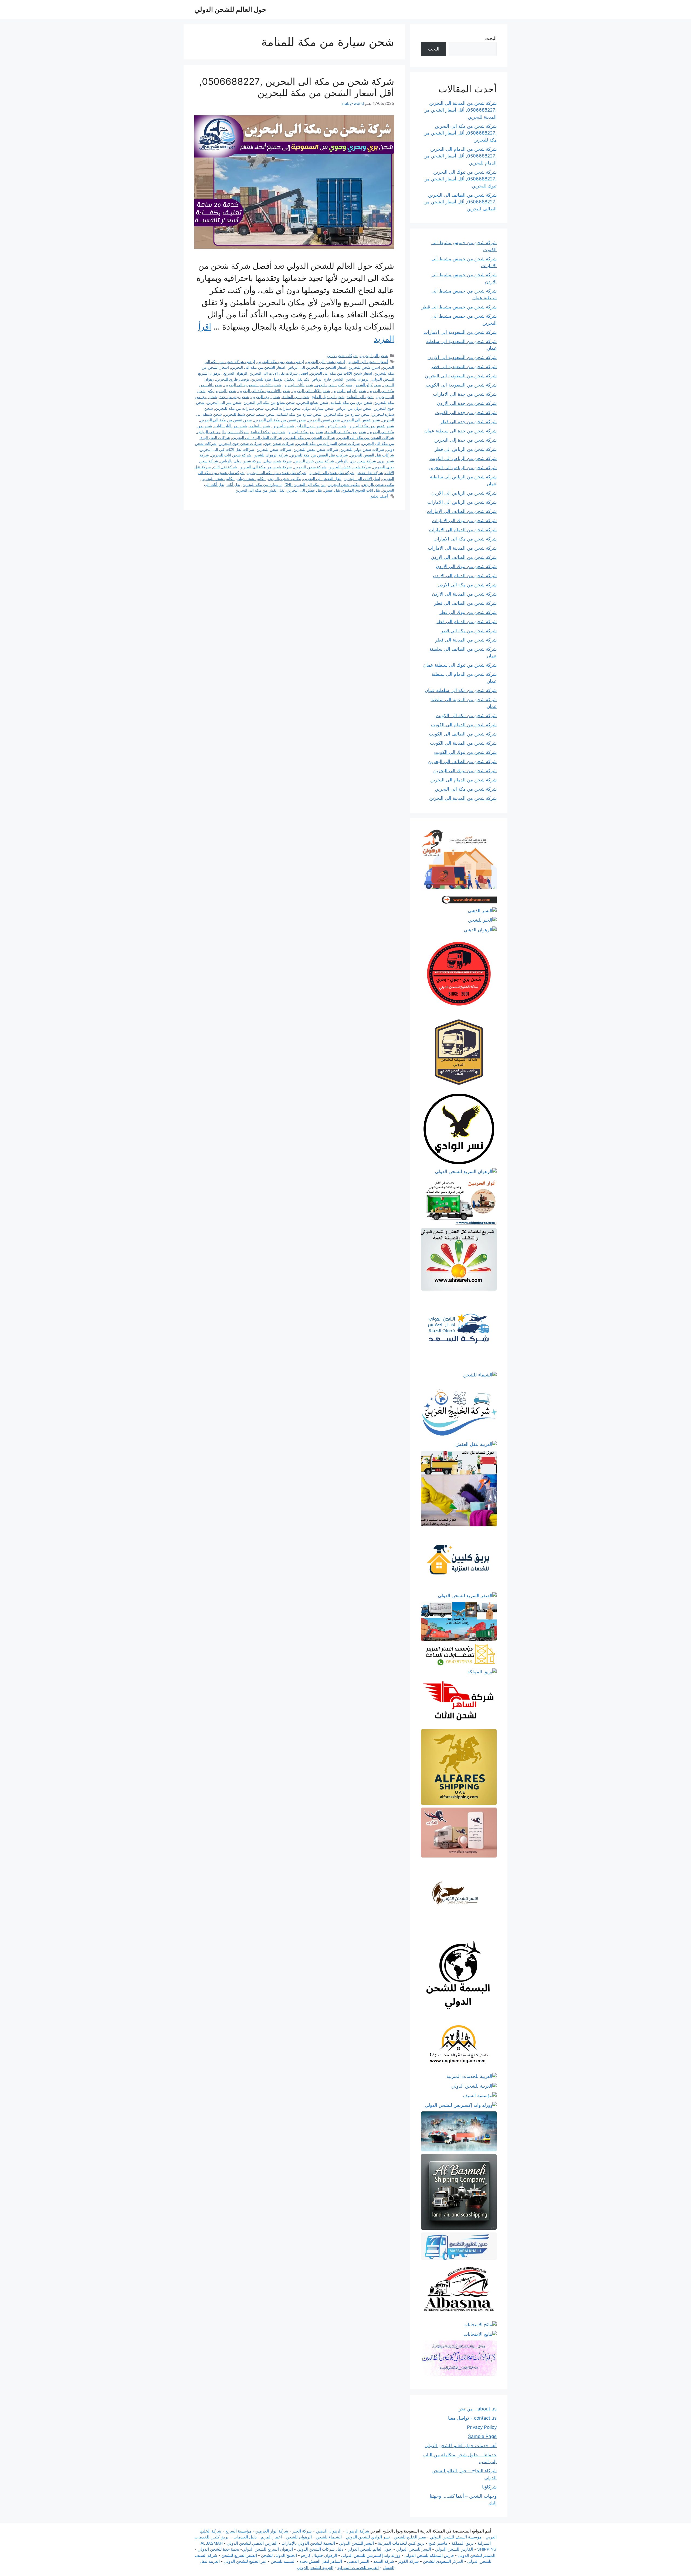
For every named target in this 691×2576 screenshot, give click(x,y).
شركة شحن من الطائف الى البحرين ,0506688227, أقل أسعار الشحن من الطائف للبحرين (460, 202)
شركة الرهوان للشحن (271, 455)
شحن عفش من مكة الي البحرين (226, 420)
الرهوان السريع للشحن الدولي (267, 2549)
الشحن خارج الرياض (327, 379)
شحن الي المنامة (296, 397)
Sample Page (482, 2436)
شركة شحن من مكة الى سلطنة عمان (461, 690)
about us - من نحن (477, 2409)
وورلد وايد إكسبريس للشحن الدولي (371, 2555)
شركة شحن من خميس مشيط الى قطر (459, 307)
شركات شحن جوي (279, 443)
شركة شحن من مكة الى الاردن (467, 585)
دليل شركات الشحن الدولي (320, 2549)
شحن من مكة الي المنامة (346, 432)
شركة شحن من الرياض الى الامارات (462, 502)
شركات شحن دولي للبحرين (362, 449)
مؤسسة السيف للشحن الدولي (456, 2537)
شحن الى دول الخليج (328, 397)
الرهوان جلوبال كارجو (319, 2555)
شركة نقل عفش (370, 473)
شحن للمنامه (260, 426)
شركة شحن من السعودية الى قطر (464, 367)
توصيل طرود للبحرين (233, 379)
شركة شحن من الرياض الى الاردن (464, 493)
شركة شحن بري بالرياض (356, 461)
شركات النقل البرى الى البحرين (257, 437)
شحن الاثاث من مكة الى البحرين (264, 391)
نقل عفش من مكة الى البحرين (260, 490)
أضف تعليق (379, 496)
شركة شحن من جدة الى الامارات (465, 394)
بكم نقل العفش (297, 379)
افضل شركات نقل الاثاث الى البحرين (279, 373)
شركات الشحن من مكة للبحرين (310, 437)
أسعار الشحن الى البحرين (368, 362)
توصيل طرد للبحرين (267, 379)
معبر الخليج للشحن (410, 2537)
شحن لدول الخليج (310, 426)
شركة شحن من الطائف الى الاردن (464, 557)
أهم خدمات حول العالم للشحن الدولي (461, 2446)
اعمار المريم (271, 2537)
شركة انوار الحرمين (272, 2531)
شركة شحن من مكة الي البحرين (266, 467)
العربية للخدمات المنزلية (358, 2567)
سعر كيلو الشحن (368, 385)
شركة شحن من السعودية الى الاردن (462, 357)
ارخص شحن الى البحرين (326, 362)
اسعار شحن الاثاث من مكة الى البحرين (341, 373)
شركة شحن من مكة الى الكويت (466, 716)
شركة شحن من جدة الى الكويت (466, 412)
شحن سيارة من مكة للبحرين (347, 414)
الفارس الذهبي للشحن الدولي (252, 2543)
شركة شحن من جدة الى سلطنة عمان (460, 431)
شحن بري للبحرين (266, 397)
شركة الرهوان (357, 2531)
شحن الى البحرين (374, 356)
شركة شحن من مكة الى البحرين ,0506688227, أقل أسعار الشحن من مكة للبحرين (297, 87)
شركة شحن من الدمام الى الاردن (465, 576)
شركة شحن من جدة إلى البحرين (465, 440)
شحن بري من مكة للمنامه (351, 402)
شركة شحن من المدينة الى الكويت (463, 743)
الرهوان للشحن (358, 379)
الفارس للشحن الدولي (454, 2549)
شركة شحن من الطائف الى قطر (465, 603)
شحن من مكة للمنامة (268, 432)
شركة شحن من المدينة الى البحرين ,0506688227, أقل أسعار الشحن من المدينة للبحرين (460, 110)
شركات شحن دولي (342, 356)
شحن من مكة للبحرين (305, 432)
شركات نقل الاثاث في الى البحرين (227, 449)
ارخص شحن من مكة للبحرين (281, 362)
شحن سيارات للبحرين (283, 408)
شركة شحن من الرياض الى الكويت (463, 458)
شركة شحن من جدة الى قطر (468, 422)
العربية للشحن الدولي (315, 2567)
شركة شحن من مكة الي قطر (469, 631)
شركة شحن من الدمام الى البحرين (463, 780)
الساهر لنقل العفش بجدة (321, 2561)
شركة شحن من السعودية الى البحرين (461, 376)
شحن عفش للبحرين (324, 420)
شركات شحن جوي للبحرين (240, 443)
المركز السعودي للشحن (443, 2561)
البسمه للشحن (283, 2561)
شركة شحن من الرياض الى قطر (466, 449)
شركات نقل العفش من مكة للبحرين (319, 455)
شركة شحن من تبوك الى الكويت (465, 752)
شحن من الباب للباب (231, 426)
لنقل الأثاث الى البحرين (362, 478)
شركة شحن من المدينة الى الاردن (464, 594)
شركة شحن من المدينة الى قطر (466, 640)
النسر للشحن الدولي (356, 2543)
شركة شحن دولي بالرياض (241, 461)
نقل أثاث (233, 484)
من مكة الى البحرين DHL (305, 484)
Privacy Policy (482, 2427)
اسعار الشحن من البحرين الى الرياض (317, 367)
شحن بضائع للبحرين (313, 402)
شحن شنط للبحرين (239, 414)
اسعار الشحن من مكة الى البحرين (258, 367)
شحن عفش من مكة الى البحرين (280, 420)
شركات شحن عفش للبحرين (316, 449)
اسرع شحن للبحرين (364, 367)
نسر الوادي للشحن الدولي (368, 2537)
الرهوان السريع (236, 373)
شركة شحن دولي (278, 461)
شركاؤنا (489, 2487)
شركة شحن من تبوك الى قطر (468, 612)
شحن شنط (266, 414)
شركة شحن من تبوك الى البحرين (465, 771)
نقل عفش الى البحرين (304, 490)
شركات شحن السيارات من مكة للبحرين (328, 443)
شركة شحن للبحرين (310, 467)
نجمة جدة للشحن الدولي (218, 2549)
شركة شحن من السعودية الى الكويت (461, 385)
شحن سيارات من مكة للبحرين (239, 408)
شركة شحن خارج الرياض (314, 461)
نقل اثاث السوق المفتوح (361, 490)
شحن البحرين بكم (222, 391)
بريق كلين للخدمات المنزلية (401, 2543)
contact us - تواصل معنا (472, 2418)
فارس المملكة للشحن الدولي (429, 2555)
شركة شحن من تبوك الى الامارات (464, 520)
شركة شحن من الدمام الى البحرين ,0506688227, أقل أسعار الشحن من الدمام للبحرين (460, 156)
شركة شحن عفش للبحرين (350, 467)
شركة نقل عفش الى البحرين (331, 473)
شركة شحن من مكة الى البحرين (466, 789)
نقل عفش (332, 490)
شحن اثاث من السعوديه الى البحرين (253, 385)
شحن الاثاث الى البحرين (311, 391)
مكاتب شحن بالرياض (284, 478)
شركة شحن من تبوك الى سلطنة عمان (460, 665)
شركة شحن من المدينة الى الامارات (462, 548)
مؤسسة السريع (238, 2531)
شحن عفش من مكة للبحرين (371, 426)
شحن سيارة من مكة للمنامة (299, 414)
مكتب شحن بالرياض (378, 484)
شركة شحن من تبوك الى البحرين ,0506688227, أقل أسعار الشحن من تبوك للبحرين (460, 179)
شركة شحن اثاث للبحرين (231, 455)
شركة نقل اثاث (225, 467)
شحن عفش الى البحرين (361, 420)
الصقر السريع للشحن (239, 2555)
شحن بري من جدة (234, 397)
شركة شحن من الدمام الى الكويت (464, 725)
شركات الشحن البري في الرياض (223, 432)
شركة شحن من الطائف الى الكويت (463, 734)
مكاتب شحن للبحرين (218, 478)
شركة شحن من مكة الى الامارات (465, 539)
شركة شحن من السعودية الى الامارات (460, 332)
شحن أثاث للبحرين (298, 385)
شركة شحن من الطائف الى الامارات (462, 511)
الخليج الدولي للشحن (279, 2555)
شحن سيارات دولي (318, 408)
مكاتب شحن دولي (251, 478)
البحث (491, 38)
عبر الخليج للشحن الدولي (245, 2561)
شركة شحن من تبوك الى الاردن (466, 566)
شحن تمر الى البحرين (224, 402)
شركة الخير (302, 2531)
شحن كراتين (336, 426)
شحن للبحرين (283, 426)
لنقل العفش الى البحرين (322, 478)
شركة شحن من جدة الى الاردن (467, 403)
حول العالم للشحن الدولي (230, 9)
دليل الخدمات (245, 2537)
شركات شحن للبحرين (274, 449)
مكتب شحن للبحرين (344, 484)
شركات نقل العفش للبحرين (372, 455)
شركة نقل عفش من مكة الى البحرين (277, 473)
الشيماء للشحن (329, 2537)
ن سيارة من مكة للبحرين (262, 484)
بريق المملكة (463, 2543)
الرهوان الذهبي (329, 2531)
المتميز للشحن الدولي (477, 2555)
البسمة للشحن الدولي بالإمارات (308, 2543)
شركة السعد (384, 2561)
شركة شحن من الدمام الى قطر (466, 622)
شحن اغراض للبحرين (349, 391)
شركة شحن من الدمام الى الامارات (463, 530)
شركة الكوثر (409, 2561)
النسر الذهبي (358, 2561)
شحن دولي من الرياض (353, 408)
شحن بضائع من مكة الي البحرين (269, 402)
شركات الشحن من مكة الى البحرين (366, 437)
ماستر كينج (438, 2543)
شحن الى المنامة (360, 397)
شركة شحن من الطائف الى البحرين (462, 761)
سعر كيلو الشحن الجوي (334, 385)
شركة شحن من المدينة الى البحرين (463, 798)
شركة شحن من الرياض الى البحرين (463, 468)
